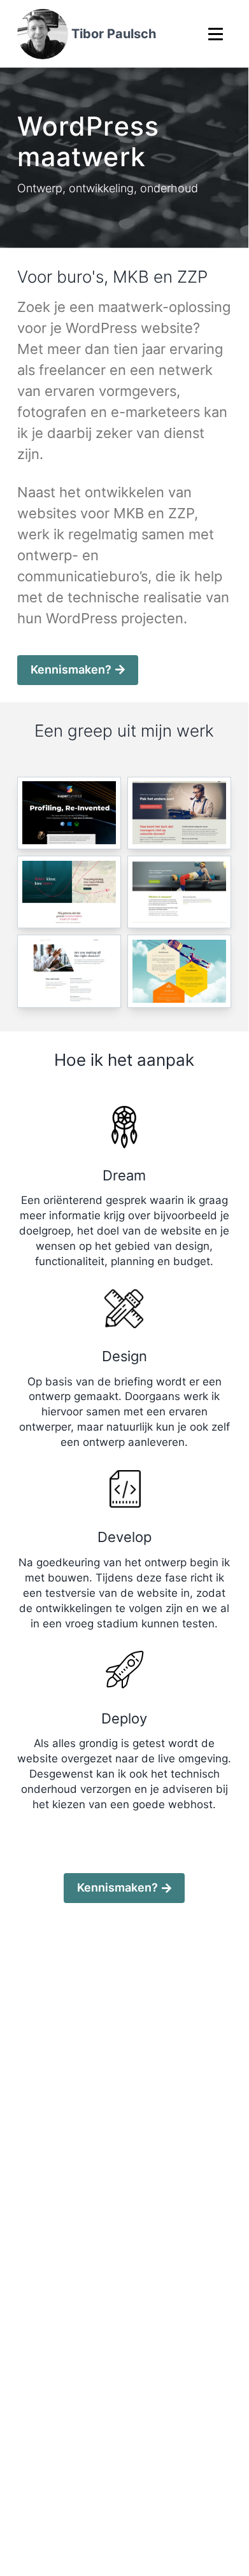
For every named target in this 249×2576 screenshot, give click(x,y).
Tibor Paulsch (114, 34)
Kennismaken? (71, 669)
